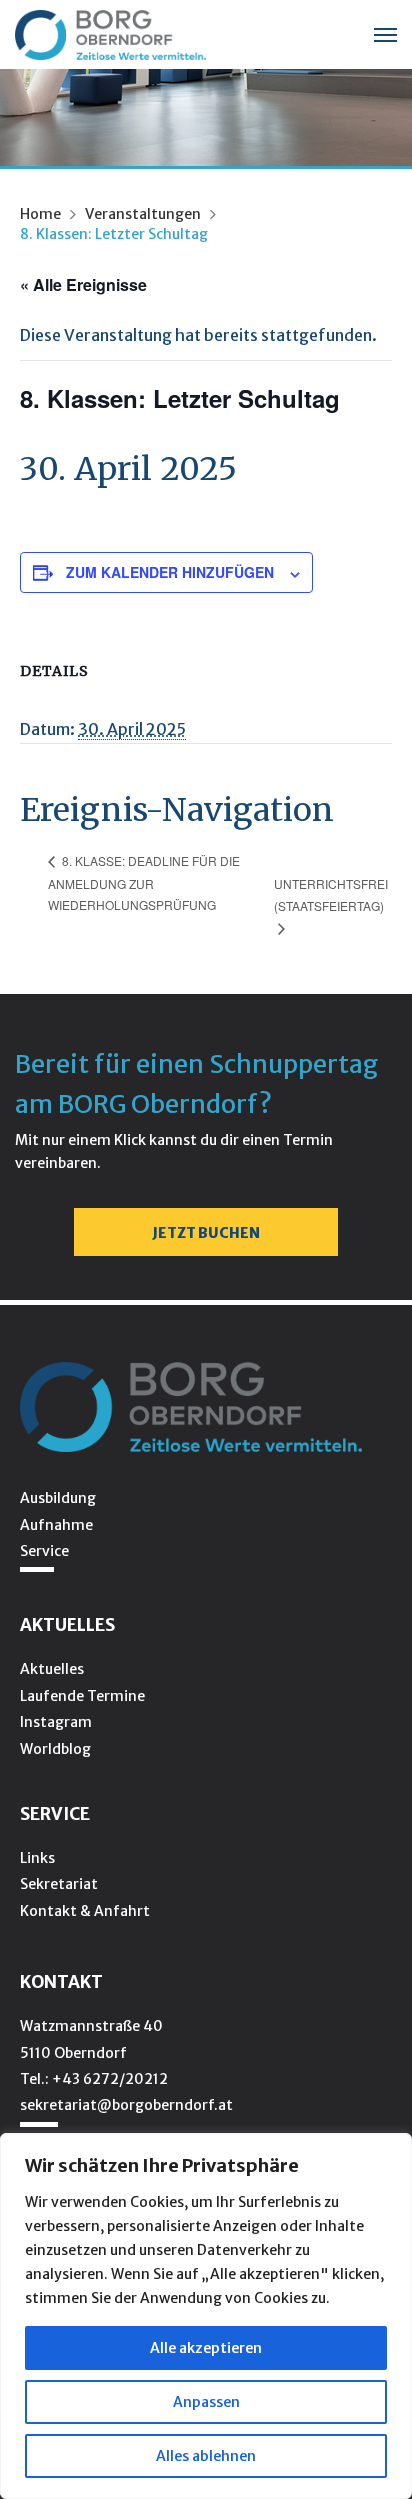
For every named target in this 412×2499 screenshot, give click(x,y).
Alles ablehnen (206, 2456)
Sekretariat (59, 1884)
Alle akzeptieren (206, 2348)
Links (37, 1858)
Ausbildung (58, 1498)
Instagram (56, 1722)
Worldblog (55, 1749)
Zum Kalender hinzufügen (170, 572)
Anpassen (206, 2402)
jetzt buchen (206, 1233)
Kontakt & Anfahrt (85, 1911)
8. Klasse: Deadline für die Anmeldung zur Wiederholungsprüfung (144, 882)
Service (44, 1551)
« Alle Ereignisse (83, 284)
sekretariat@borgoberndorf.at (126, 2105)
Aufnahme (56, 1525)
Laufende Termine (82, 1696)
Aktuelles (52, 1669)
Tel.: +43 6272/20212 (94, 2079)
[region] (206, 2316)
